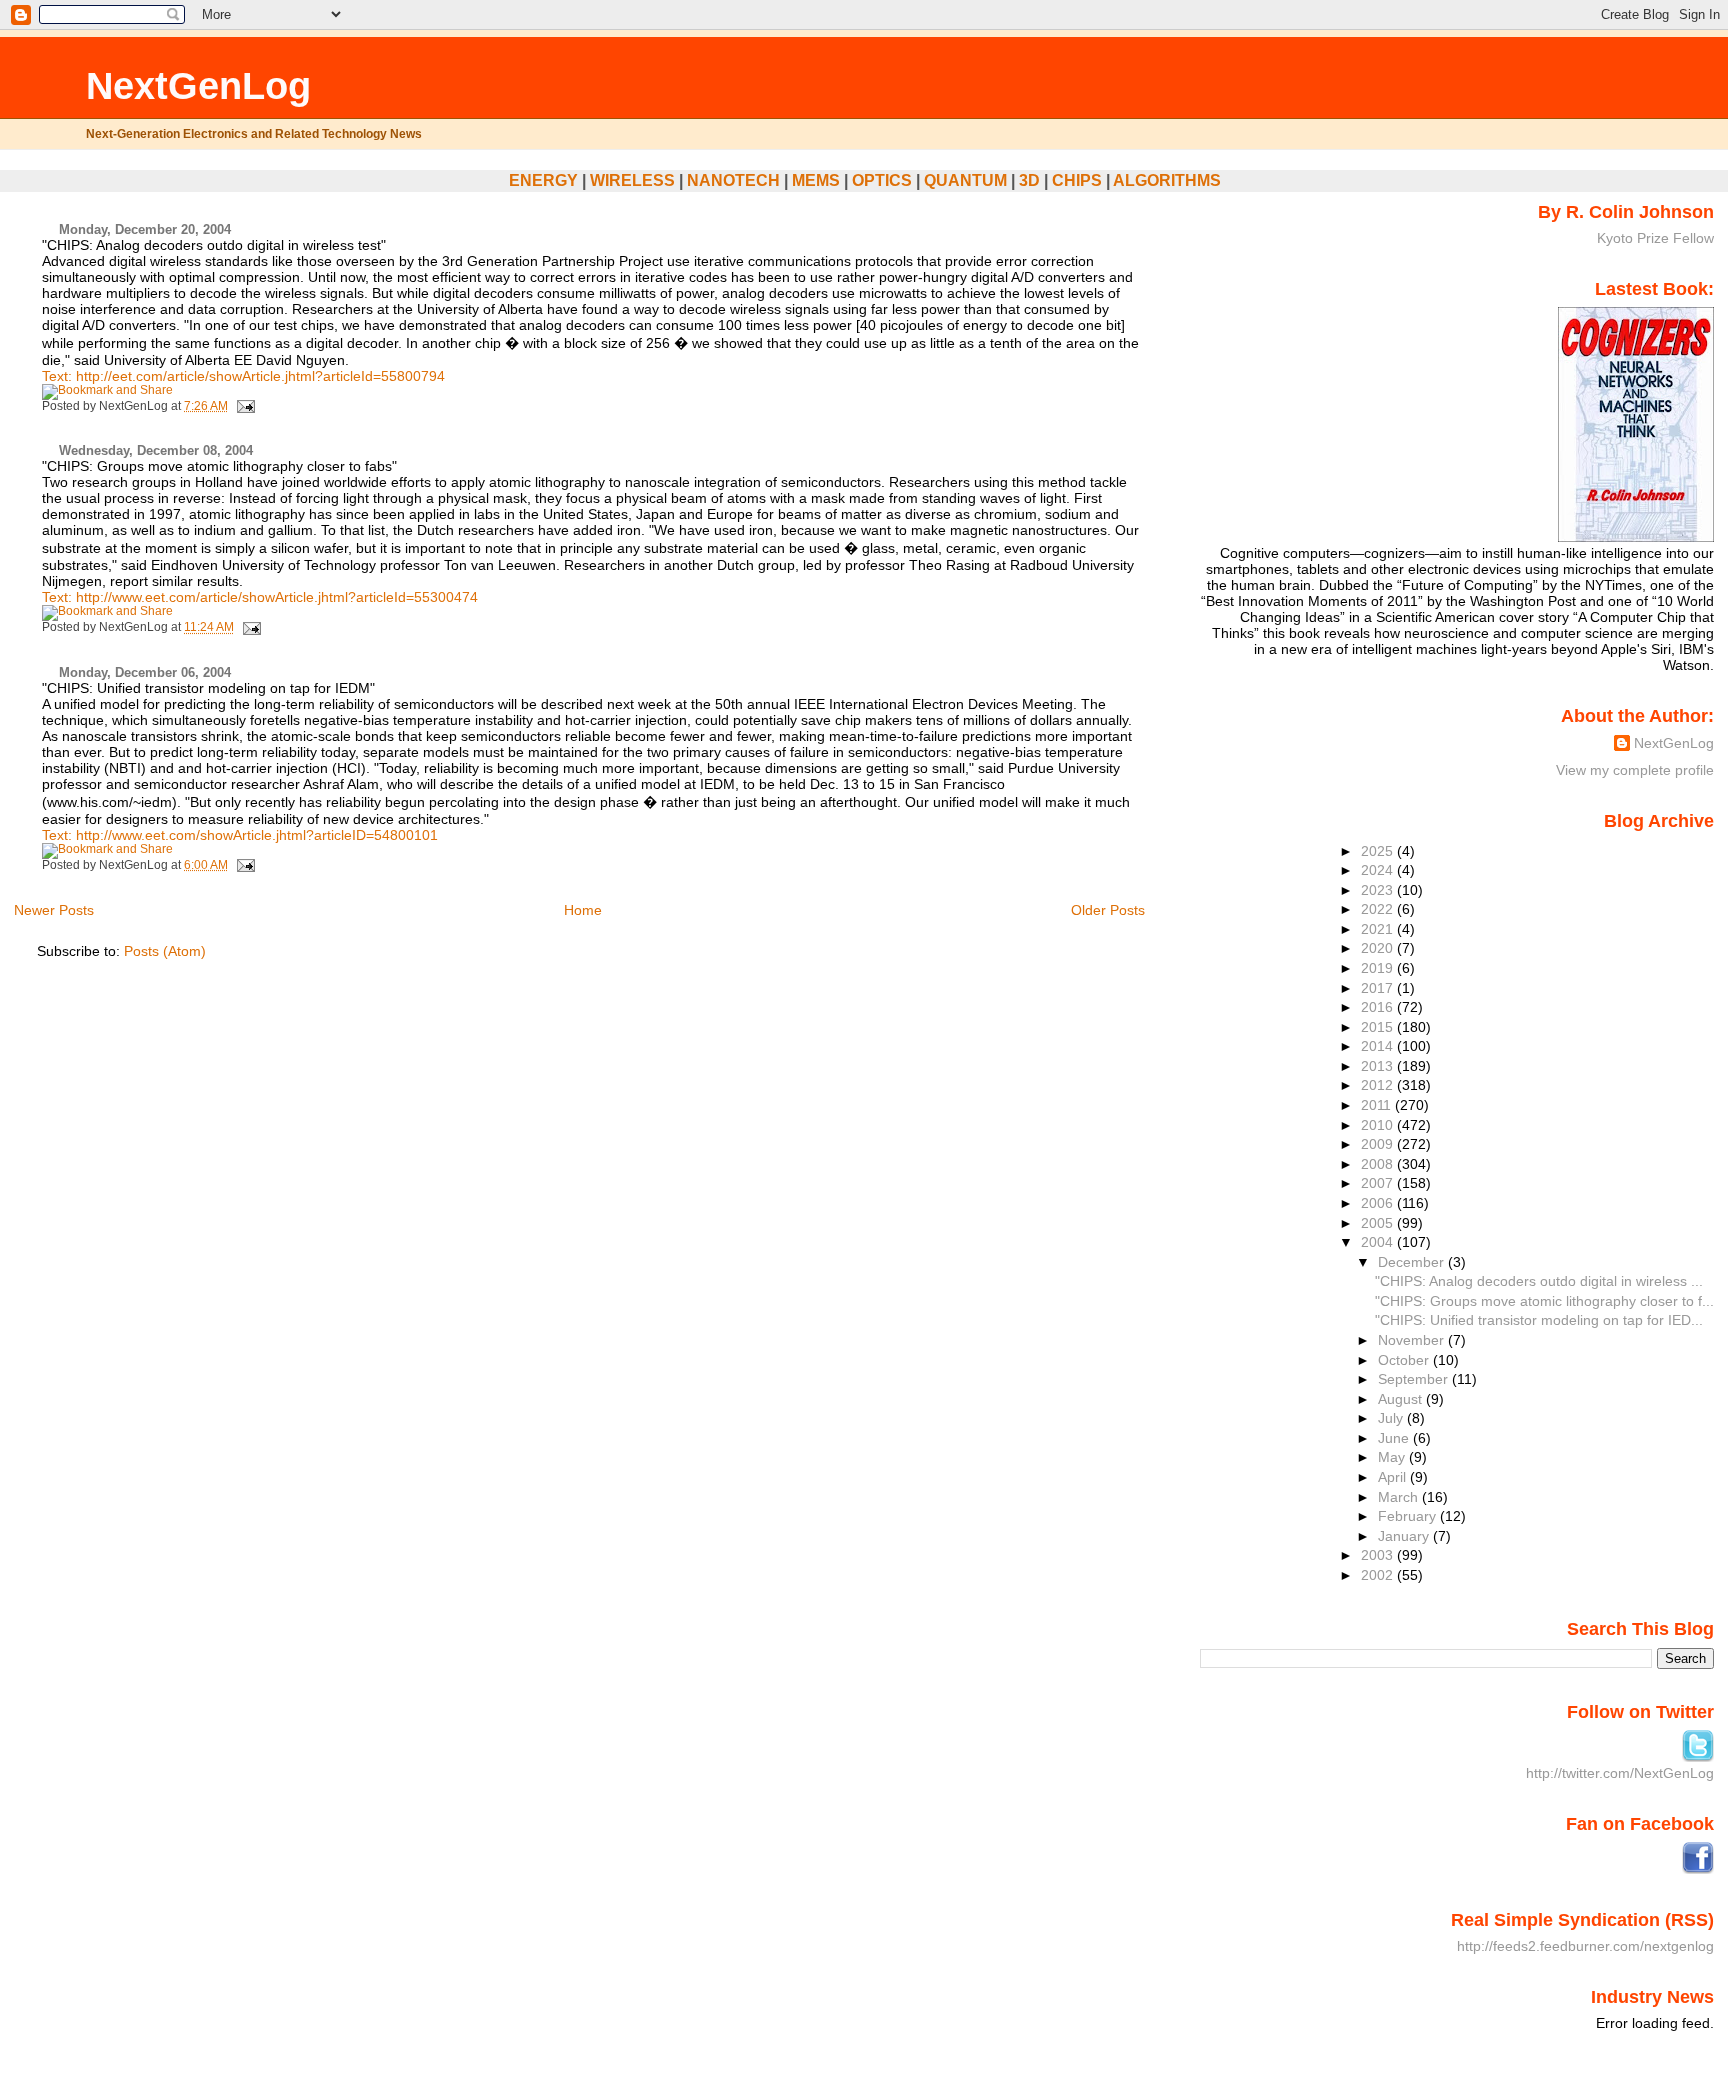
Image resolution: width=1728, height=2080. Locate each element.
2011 (1378, 1105)
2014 (1379, 1046)
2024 (1379, 870)
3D (1029, 180)
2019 (1379, 968)
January (1405, 1536)
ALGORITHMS (1167, 180)
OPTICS (882, 180)
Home (583, 910)
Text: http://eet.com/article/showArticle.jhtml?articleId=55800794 (243, 376)
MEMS (816, 180)
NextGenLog (198, 85)
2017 (1379, 988)
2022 (1379, 909)
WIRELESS (632, 180)
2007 (1379, 1183)
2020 (1379, 948)
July (1392, 1418)
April (1394, 1477)
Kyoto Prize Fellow (1655, 238)
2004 (1379, 1242)
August (1402, 1399)
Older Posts (1108, 910)
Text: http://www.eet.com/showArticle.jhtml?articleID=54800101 (240, 835)
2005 (1379, 1223)
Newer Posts (54, 910)
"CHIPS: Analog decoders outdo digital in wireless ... (1539, 1281)
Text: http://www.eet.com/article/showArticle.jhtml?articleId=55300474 (260, 597)
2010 (1379, 1125)
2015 (1379, 1027)
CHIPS (1077, 180)
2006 (1379, 1203)
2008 (1379, 1164)
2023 (1379, 890)
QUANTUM (965, 180)
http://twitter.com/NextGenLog (1620, 1773)
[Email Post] (243, 406)
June (1395, 1438)
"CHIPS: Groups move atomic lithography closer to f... (1544, 1301)
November (1413, 1340)
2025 (1379, 851)
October (1405, 1360)
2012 (1379, 1085)
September (1415, 1379)
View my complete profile (1635, 770)
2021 (1379, 929)
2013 (1379, 1066)
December (1413, 1262)
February (1409, 1516)
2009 (1379, 1144)
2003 (1379, 1555)
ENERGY (543, 180)
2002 (1379, 1575)
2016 (1379, 1007)
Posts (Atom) (165, 951)
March (1400, 1497)
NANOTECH (733, 180)
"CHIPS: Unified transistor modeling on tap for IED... (1539, 1320)
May (1393, 1457)
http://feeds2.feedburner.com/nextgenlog (1585, 1946)
